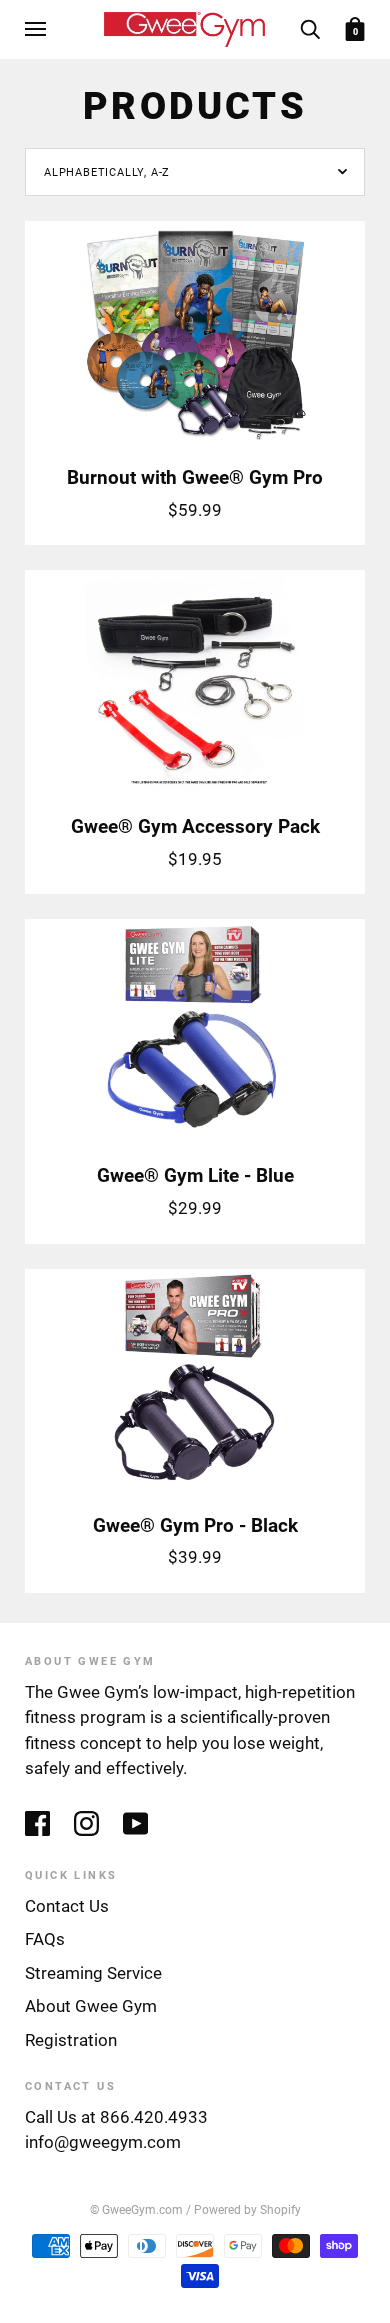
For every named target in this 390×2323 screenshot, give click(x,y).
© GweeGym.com (136, 2210)
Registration (71, 2040)
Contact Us (67, 1906)
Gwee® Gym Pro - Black (195, 1526)
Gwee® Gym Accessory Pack (195, 827)
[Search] (310, 28)
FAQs (45, 1939)
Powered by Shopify (247, 2210)
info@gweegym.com (103, 2142)
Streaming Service (93, 1973)
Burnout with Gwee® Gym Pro (195, 478)
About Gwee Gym (91, 2006)
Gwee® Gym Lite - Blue (195, 1176)
